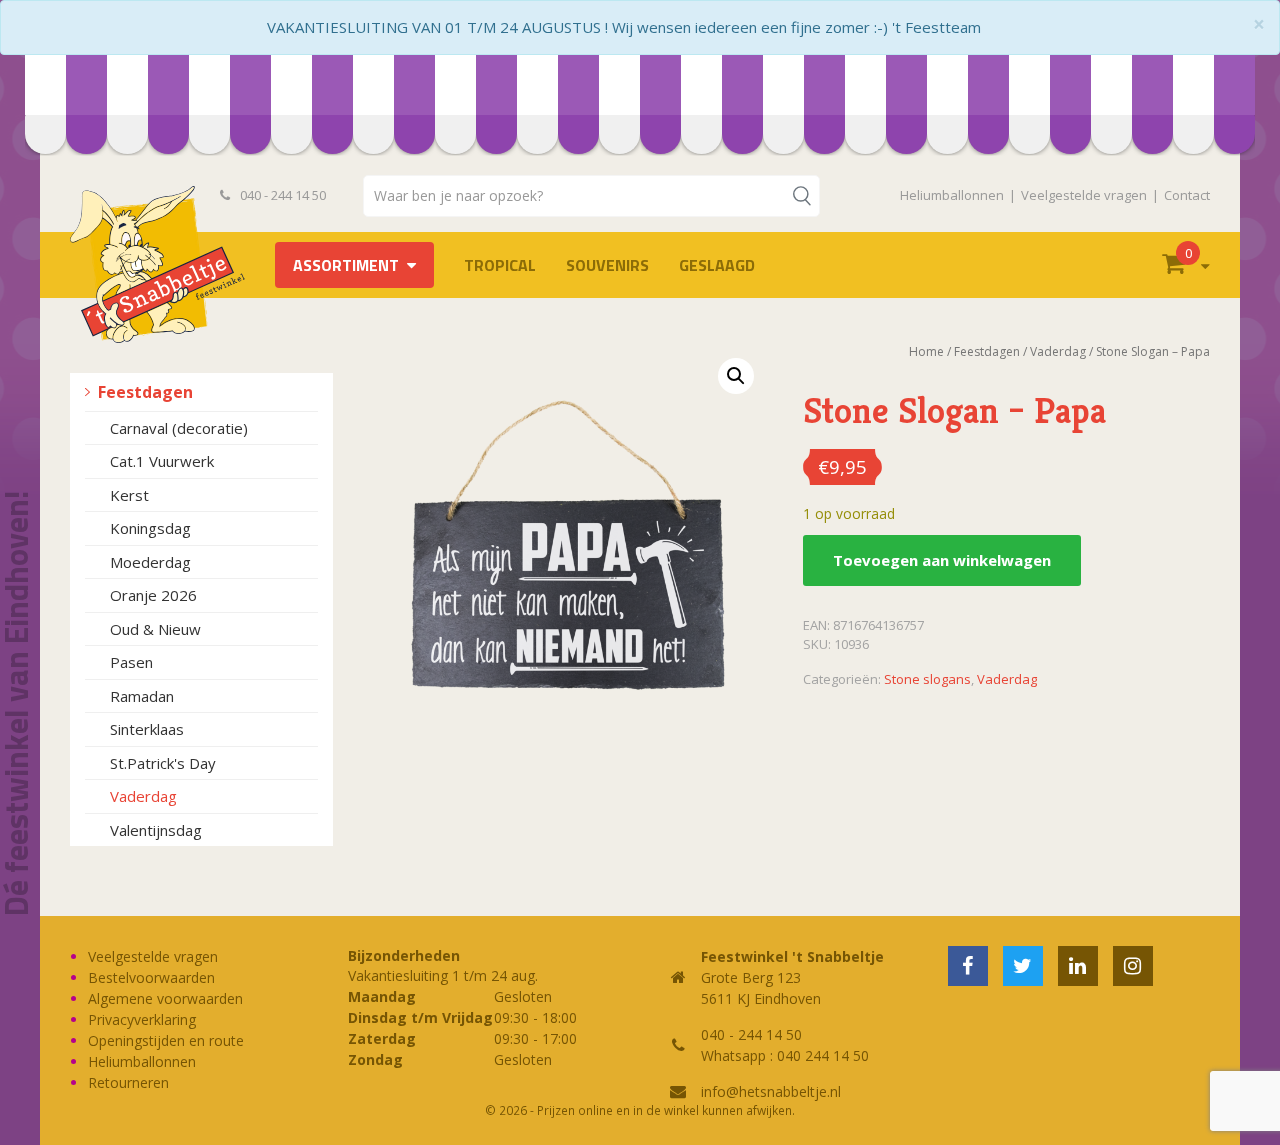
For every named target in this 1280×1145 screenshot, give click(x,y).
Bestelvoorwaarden (151, 977)
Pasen (131, 662)
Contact (1187, 195)
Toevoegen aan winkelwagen (942, 560)
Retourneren (128, 1082)
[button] (736, 376)
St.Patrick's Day (163, 763)
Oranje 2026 (153, 595)
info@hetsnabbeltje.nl (771, 1091)
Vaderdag (143, 796)
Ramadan (142, 696)
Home (926, 351)
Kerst (129, 495)
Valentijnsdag (156, 830)
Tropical (500, 265)
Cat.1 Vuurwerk (162, 461)
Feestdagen (145, 392)
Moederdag (150, 562)
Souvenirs (607, 265)
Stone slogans (927, 679)
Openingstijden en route (166, 1040)
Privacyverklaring (142, 1019)
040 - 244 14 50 (281, 195)
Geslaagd (717, 265)
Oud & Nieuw (155, 629)
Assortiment (346, 265)
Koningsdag (150, 528)
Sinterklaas (147, 729)
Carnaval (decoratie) (179, 428)
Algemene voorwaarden (165, 998)
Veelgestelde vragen (1084, 195)
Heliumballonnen (952, 195)
